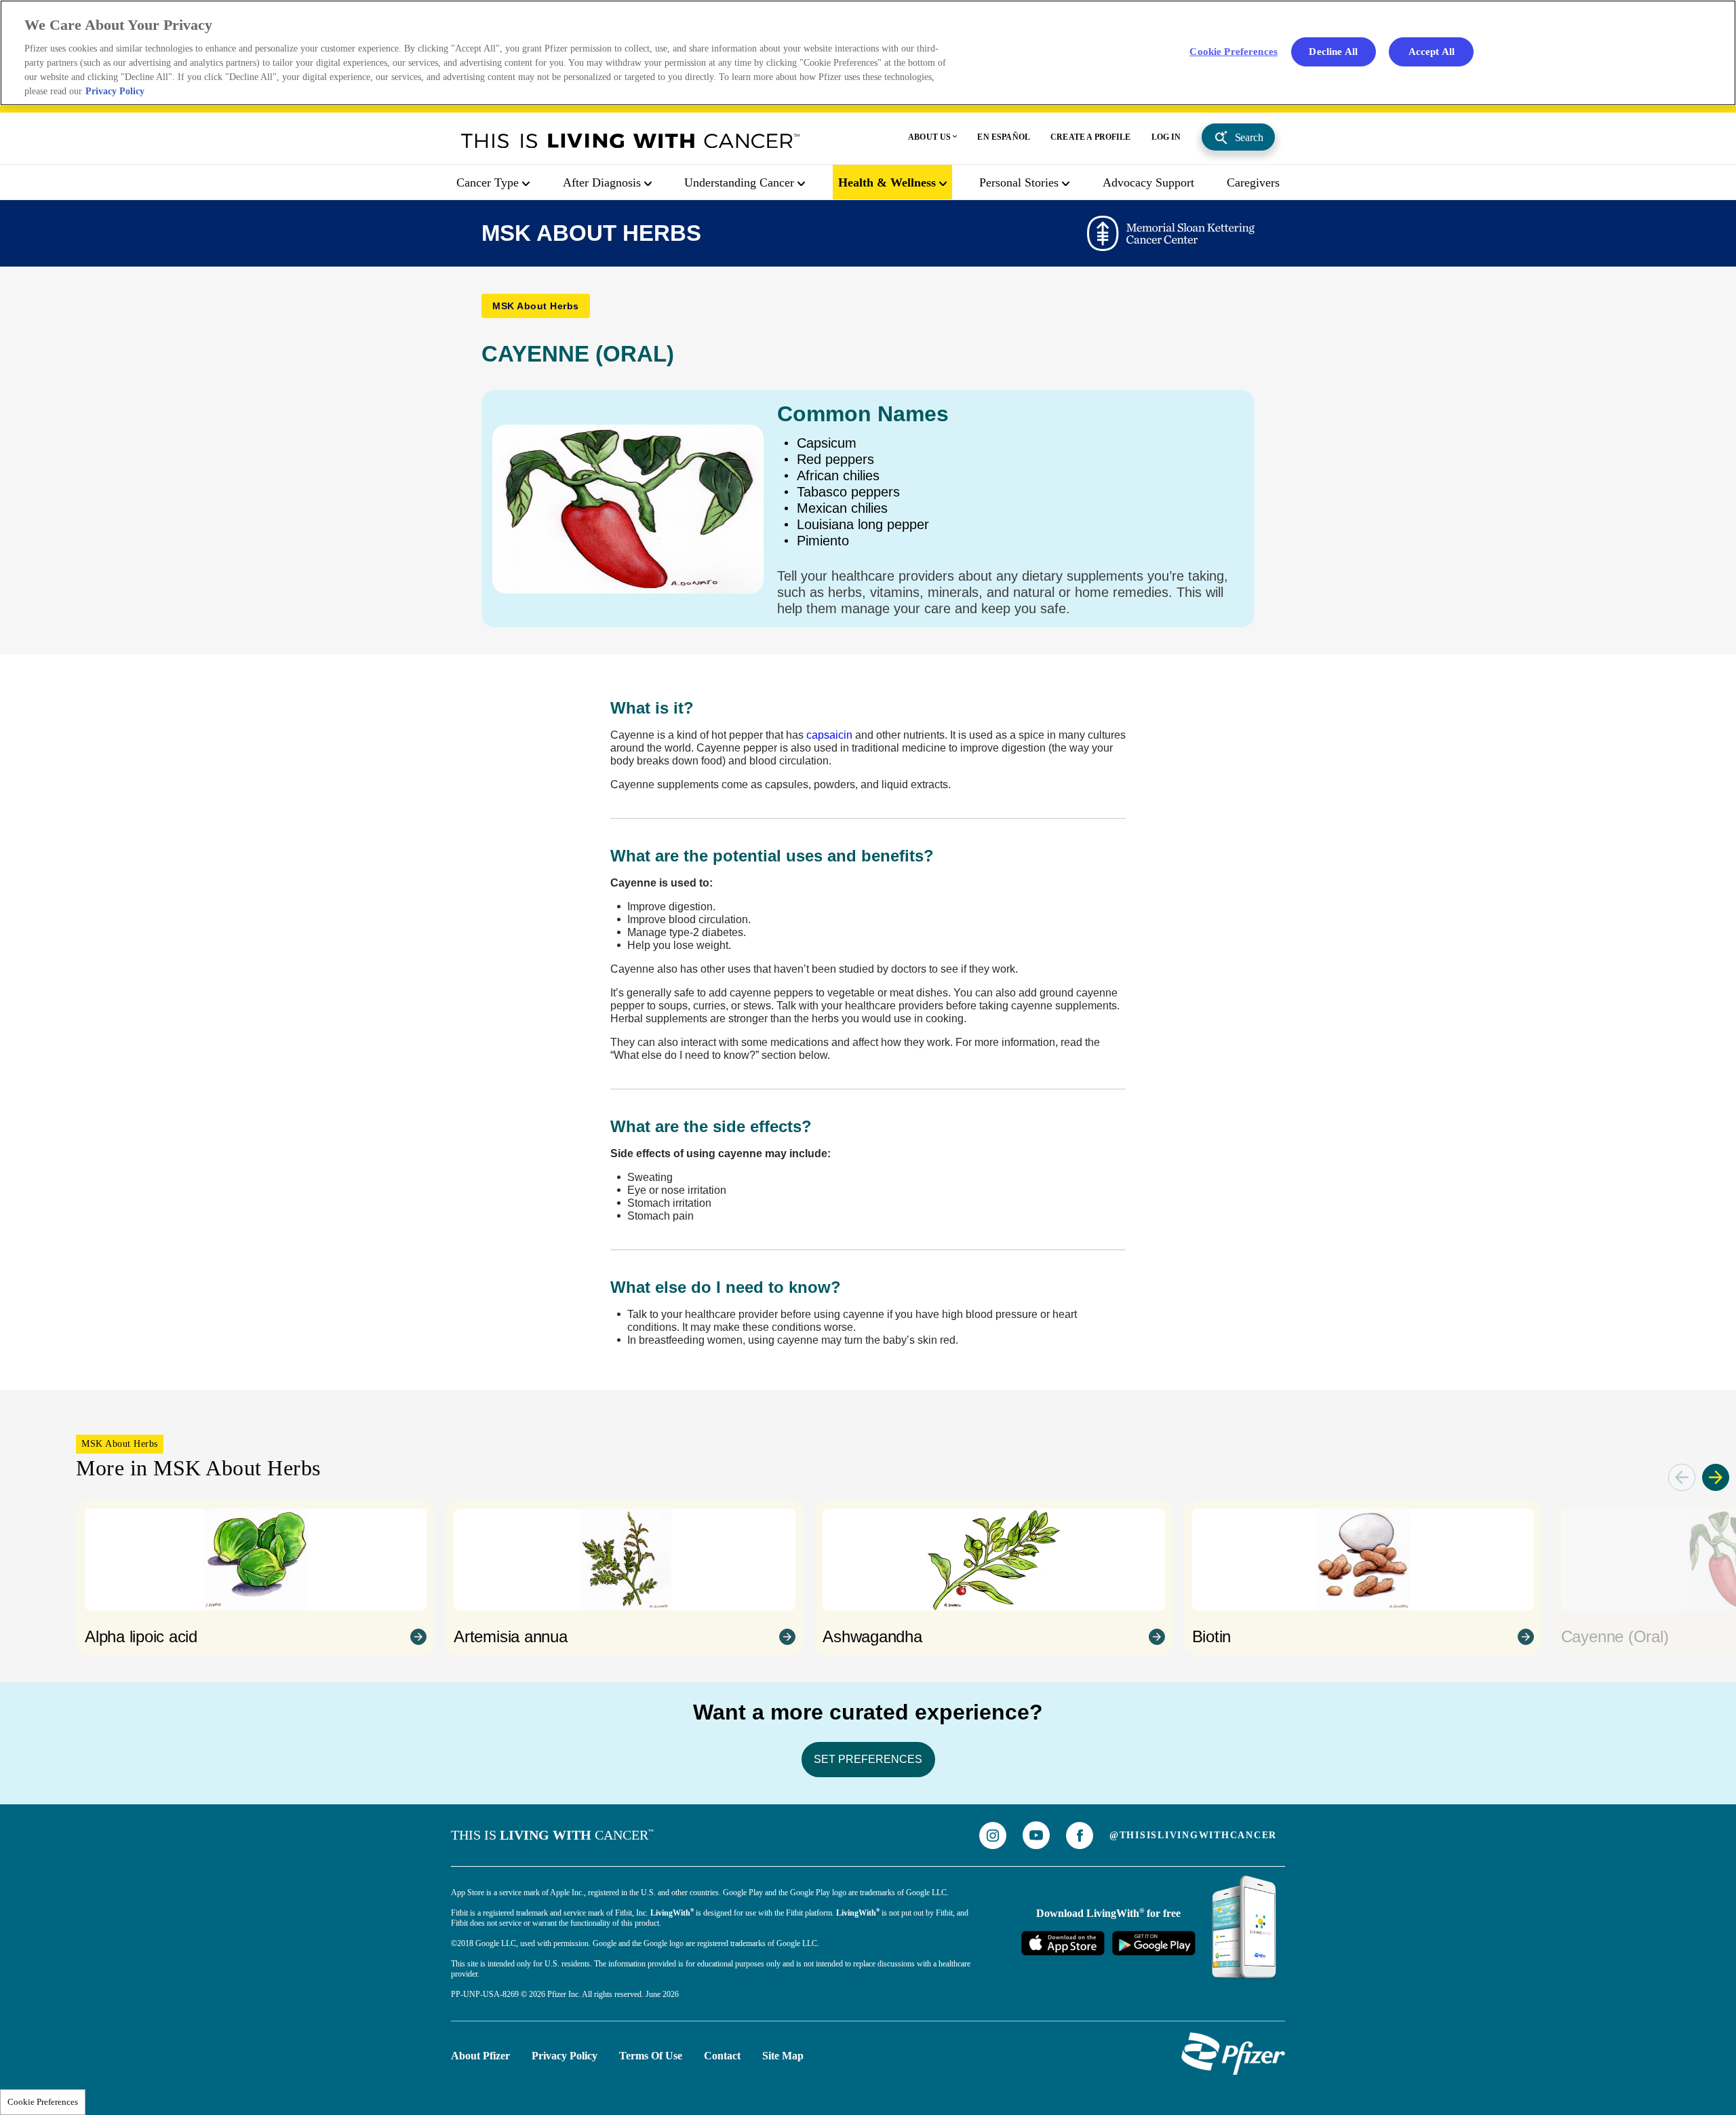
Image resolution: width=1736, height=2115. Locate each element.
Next (1716, 1477)
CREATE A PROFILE (1091, 137)
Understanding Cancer (739, 182)
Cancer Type (488, 182)
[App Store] (1063, 1943)
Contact (722, 2056)
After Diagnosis (602, 182)
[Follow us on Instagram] (993, 1836)
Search (1249, 137)
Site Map (783, 2056)
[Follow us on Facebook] (1080, 1836)
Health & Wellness (887, 182)
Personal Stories (1019, 182)
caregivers (1253, 182)
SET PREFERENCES (868, 1759)
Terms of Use (651, 2056)
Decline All (1333, 51)
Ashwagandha (872, 1636)
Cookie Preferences (43, 2102)
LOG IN (1166, 137)
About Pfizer (480, 2056)
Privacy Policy (565, 2056)
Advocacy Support (1148, 182)
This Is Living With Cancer (631, 140)
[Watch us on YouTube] (1036, 1835)
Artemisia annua (510, 1636)
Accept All (1432, 51)
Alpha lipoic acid (141, 1636)
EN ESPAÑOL (1004, 137)
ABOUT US (929, 137)
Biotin (1212, 1636)
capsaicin (829, 735)
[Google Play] (1153, 1943)
